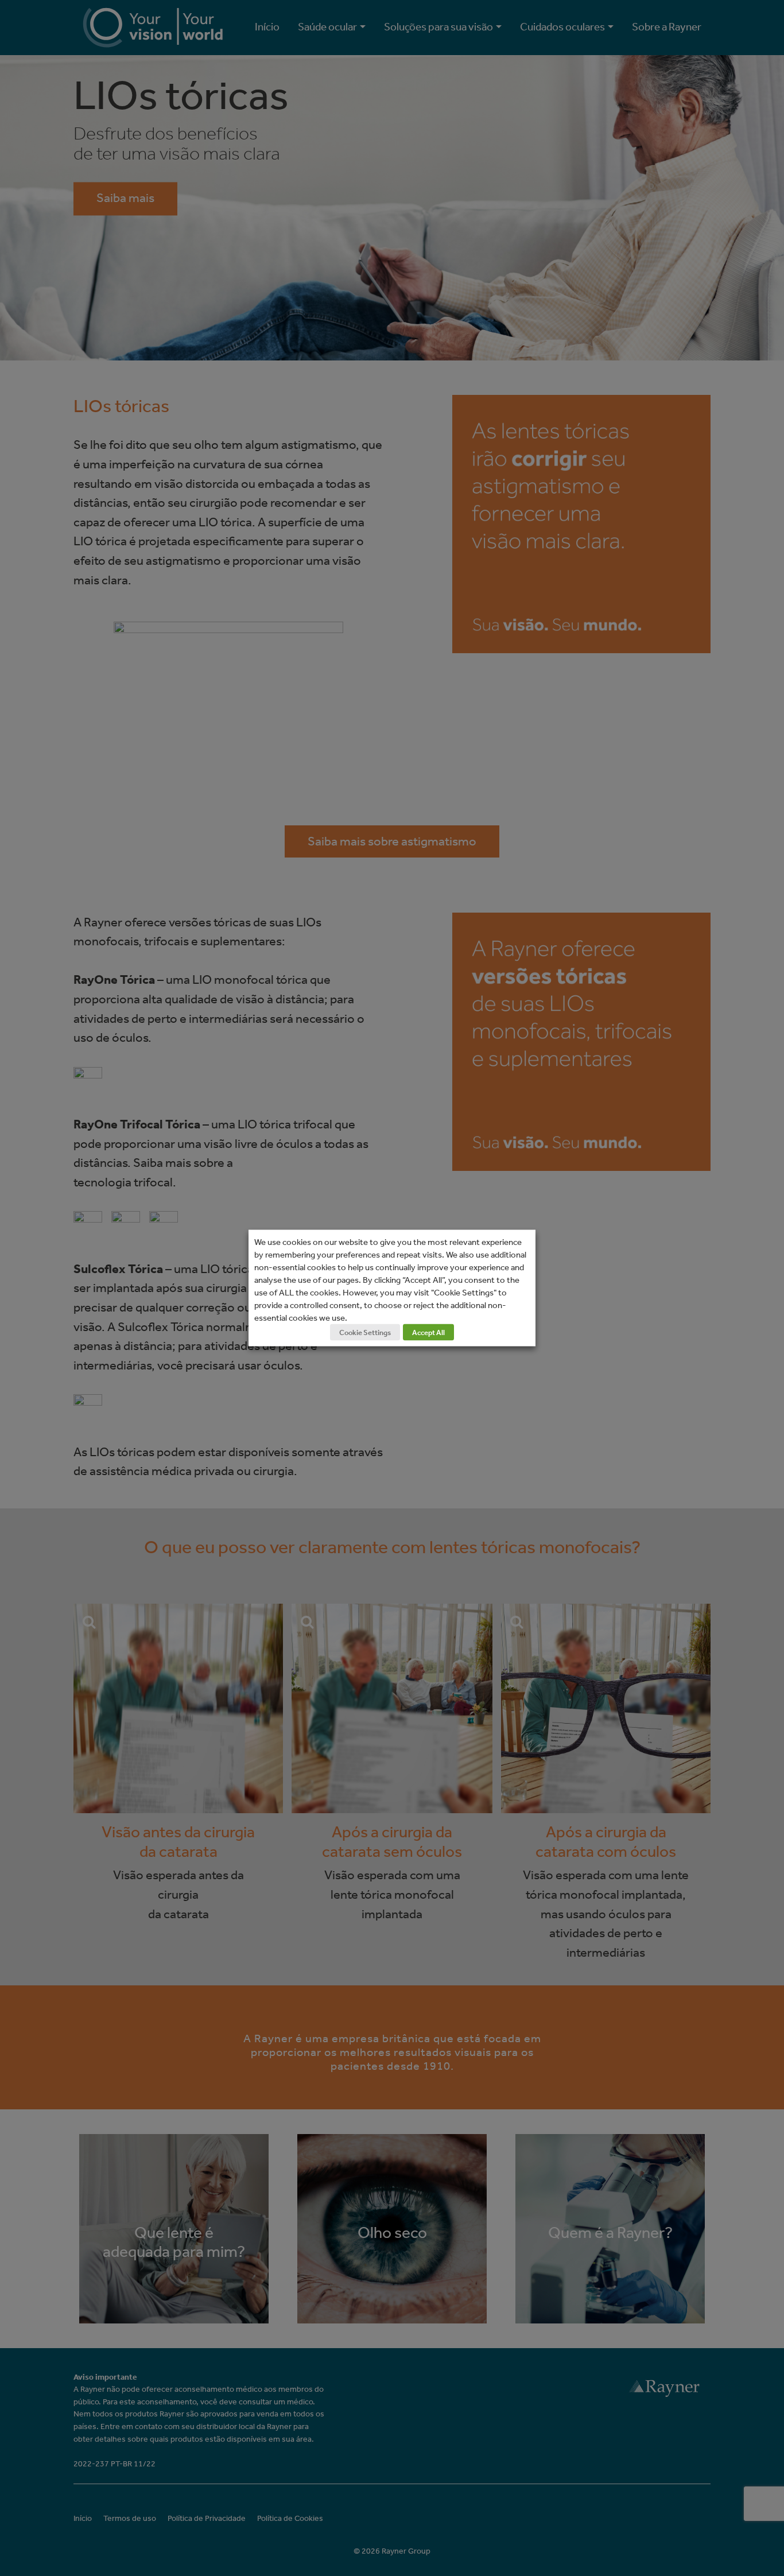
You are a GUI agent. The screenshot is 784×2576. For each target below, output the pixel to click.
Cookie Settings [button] (365, 1332)
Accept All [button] (428, 1332)
